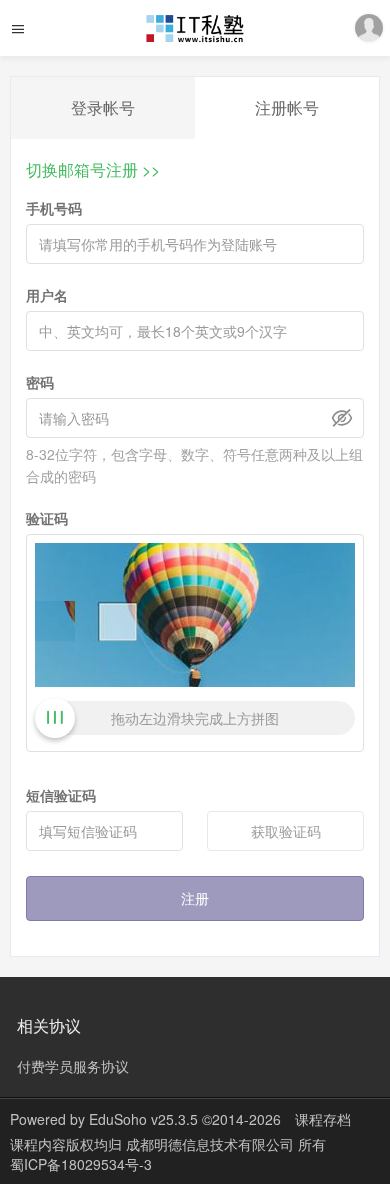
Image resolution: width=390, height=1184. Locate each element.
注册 (195, 898)
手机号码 (54, 208)
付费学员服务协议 (73, 1066)
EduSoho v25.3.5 (143, 1119)
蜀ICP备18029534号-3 (81, 1164)
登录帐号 (103, 107)
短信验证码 (61, 795)
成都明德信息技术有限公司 (212, 1144)
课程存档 (323, 1119)
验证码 (47, 518)
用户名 (47, 295)
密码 (40, 382)
